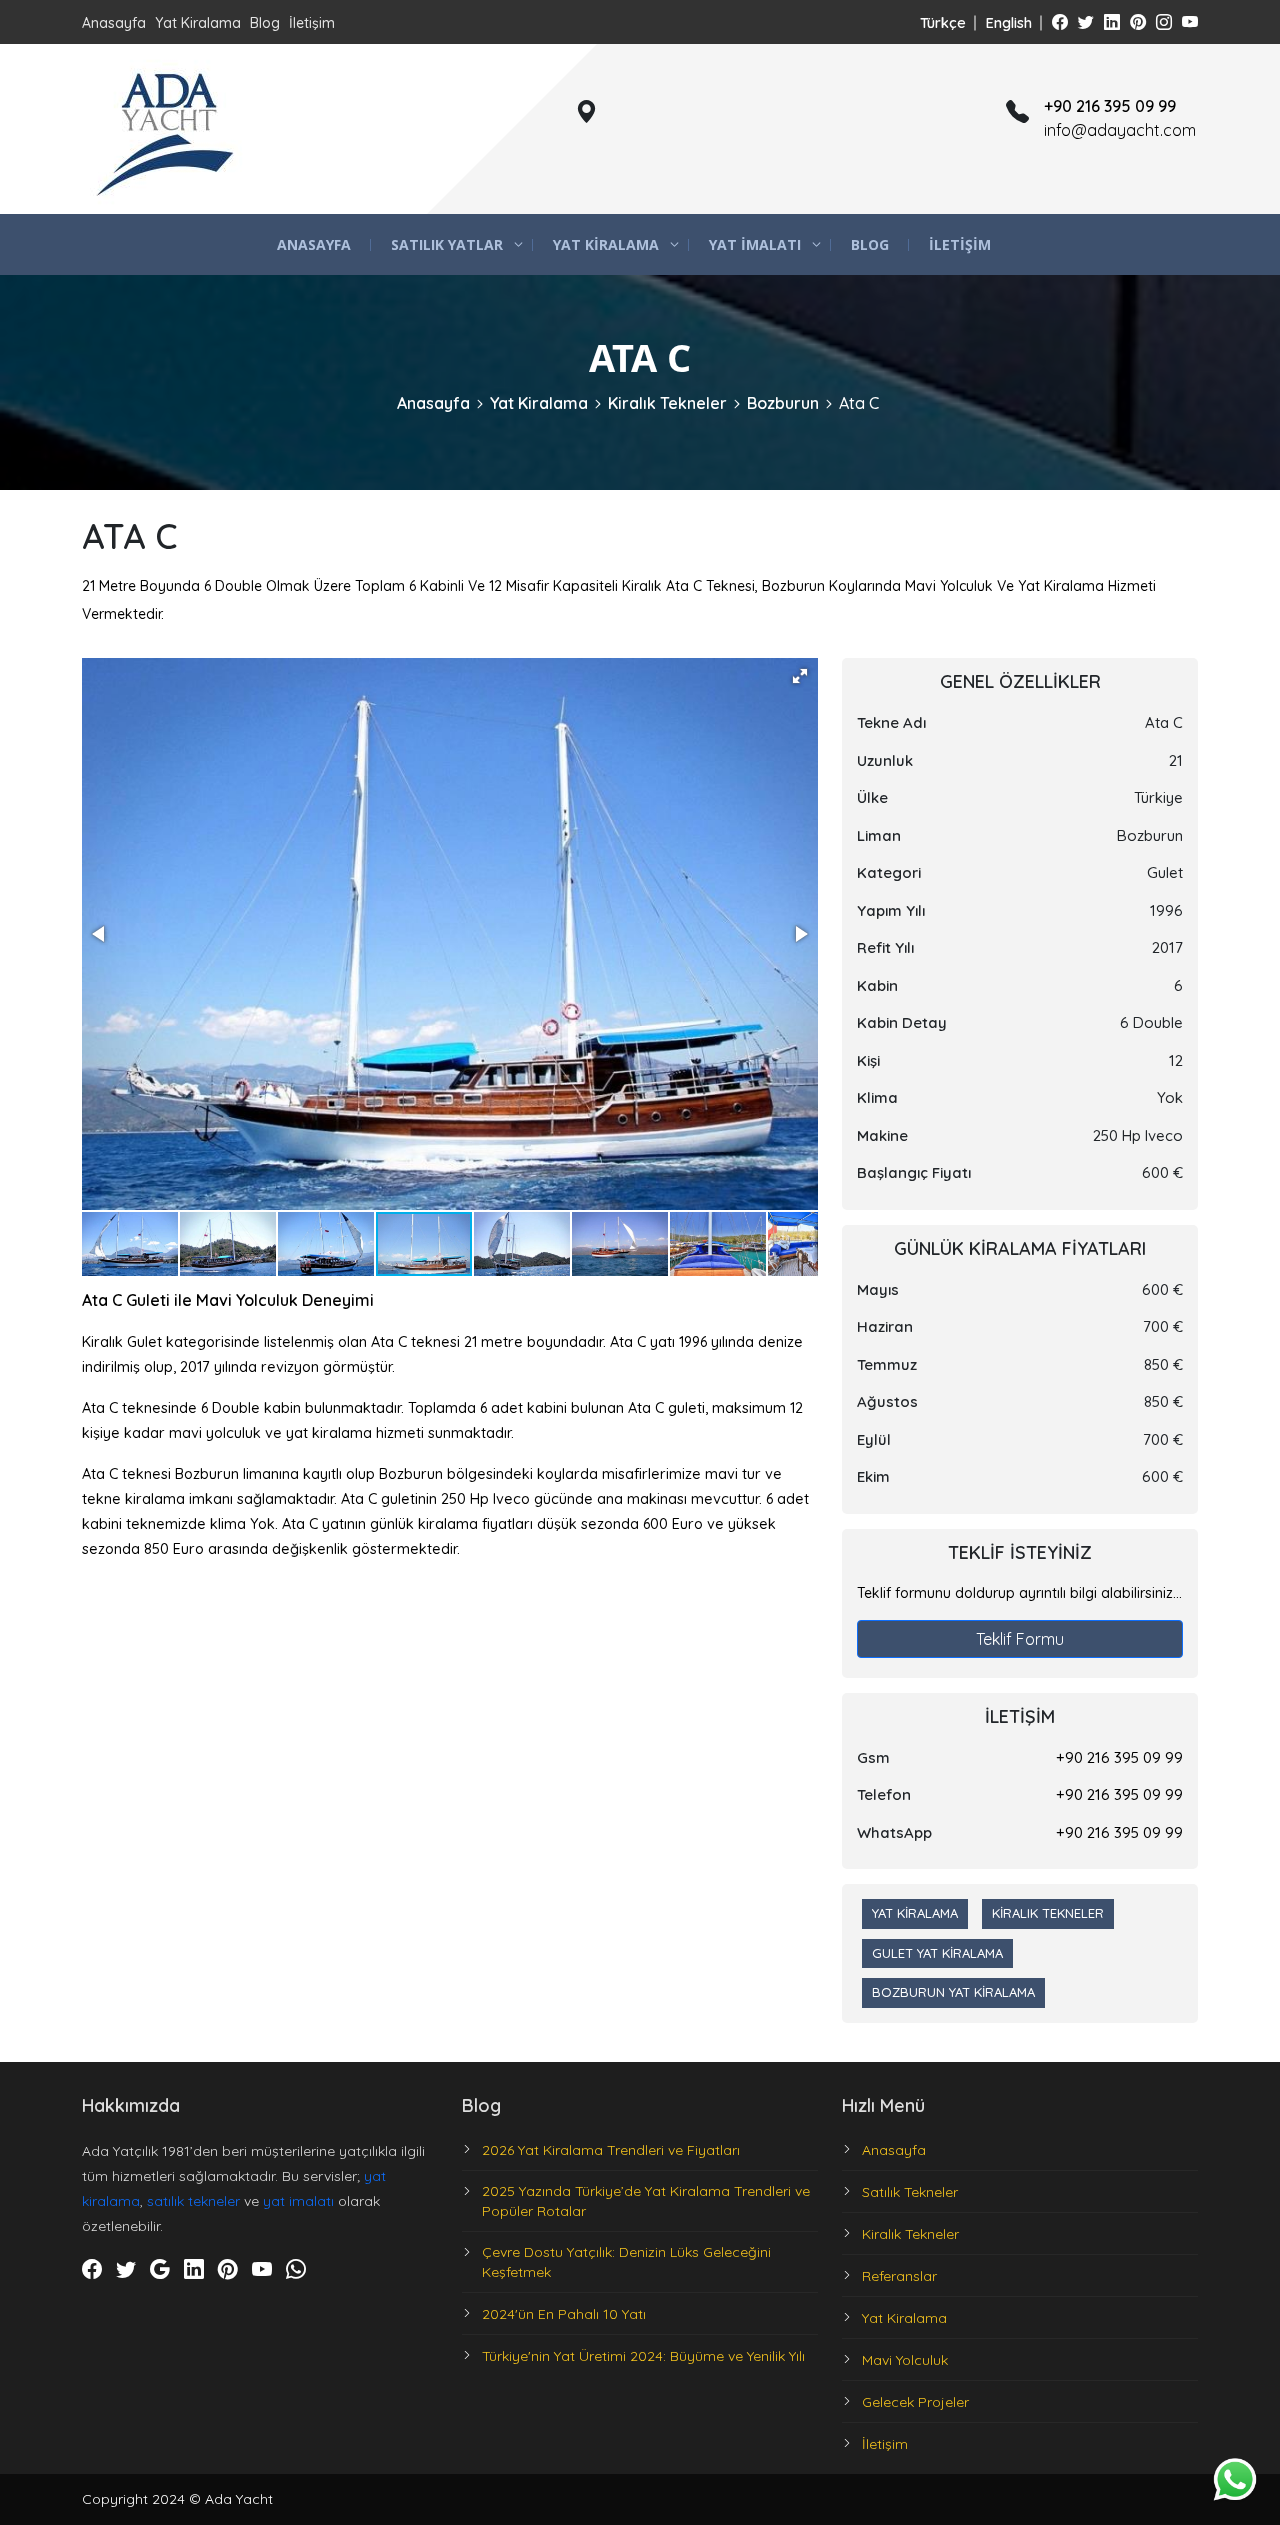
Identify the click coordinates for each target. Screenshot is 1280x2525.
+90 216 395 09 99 (1119, 1757)
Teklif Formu (1020, 1639)
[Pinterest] (1138, 22)
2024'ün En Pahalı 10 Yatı (564, 2314)
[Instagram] (1164, 22)
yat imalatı (298, 2201)
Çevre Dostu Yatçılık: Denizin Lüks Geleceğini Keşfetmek (626, 2262)
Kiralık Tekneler (667, 403)
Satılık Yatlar (447, 244)
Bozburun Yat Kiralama (953, 1992)
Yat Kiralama (198, 23)
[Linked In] (1112, 22)
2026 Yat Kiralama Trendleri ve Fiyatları (611, 2150)
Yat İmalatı (755, 244)
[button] (800, 676)
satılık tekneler (193, 2201)
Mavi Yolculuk (905, 2360)
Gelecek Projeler (915, 2402)
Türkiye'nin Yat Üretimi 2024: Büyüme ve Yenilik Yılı (643, 2356)
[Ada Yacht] (167, 129)
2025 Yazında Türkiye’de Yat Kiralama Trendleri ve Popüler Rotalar (646, 2201)
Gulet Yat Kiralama (937, 1953)
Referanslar (899, 2276)
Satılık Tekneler (910, 2192)
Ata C (859, 403)
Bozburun (783, 403)
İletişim (312, 23)
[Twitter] (1086, 22)
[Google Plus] (160, 2270)
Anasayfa (114, 23)
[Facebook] (1060, 22)
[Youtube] (1190, 22)
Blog (265, 23)
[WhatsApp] (296, 2270)
